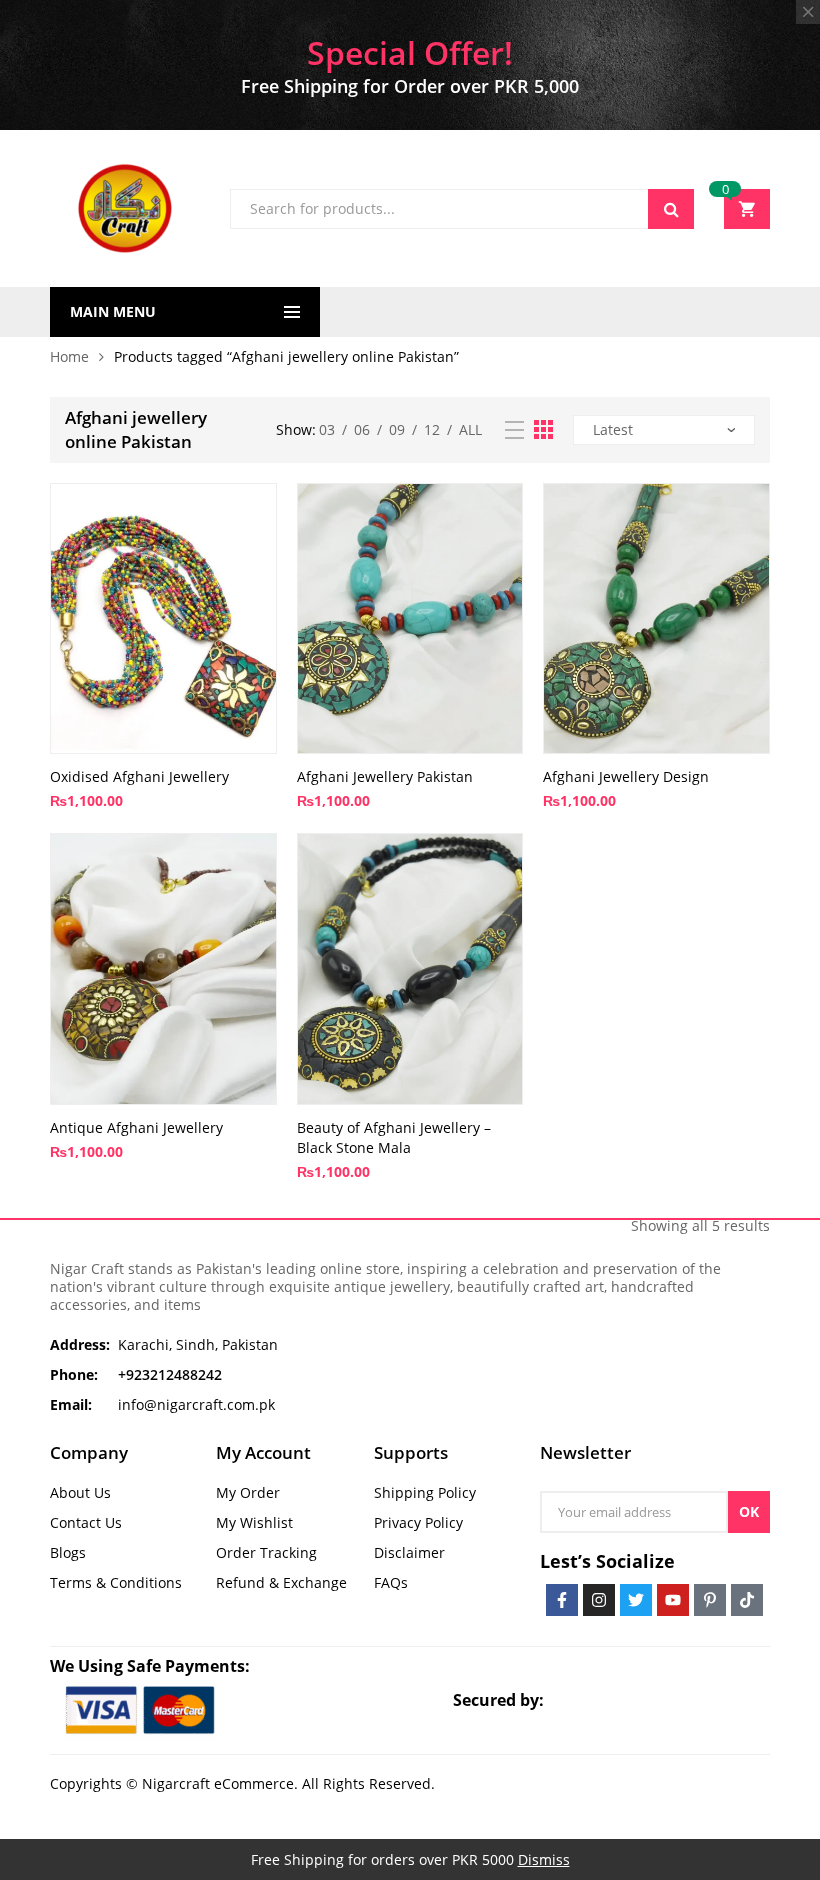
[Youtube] (673, 1600)
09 (397, 429)
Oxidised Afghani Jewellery (139, 776)
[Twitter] (636, 1600)
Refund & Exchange (281, 1582)
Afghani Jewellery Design (626, 776)
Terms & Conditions (116, 1582)
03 (327, 429)
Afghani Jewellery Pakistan (385, 776)
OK (749, 1511)
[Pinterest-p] (710, 1600)
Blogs (68, 1552)
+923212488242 (170, 1374)
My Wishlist (254, 1522)
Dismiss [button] (544, 1859)
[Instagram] (599, 1600)
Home (69, 356)
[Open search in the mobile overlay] (462, 209)
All (470, 429)
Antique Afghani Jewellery (136, 1127)
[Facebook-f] (562, 1600)
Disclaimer (409, 1552)
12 (432, 429)
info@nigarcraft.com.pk (196, 1404)
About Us (80, 1492)
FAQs (391, 1582)
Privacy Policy (418, 1522)
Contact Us (86, 1522)
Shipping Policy (425, 1492)
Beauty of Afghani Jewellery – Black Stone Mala (394, 1137)
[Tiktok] (747, 1600)
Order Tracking (266, 1552)
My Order (248, 1492)
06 (362, 429)
